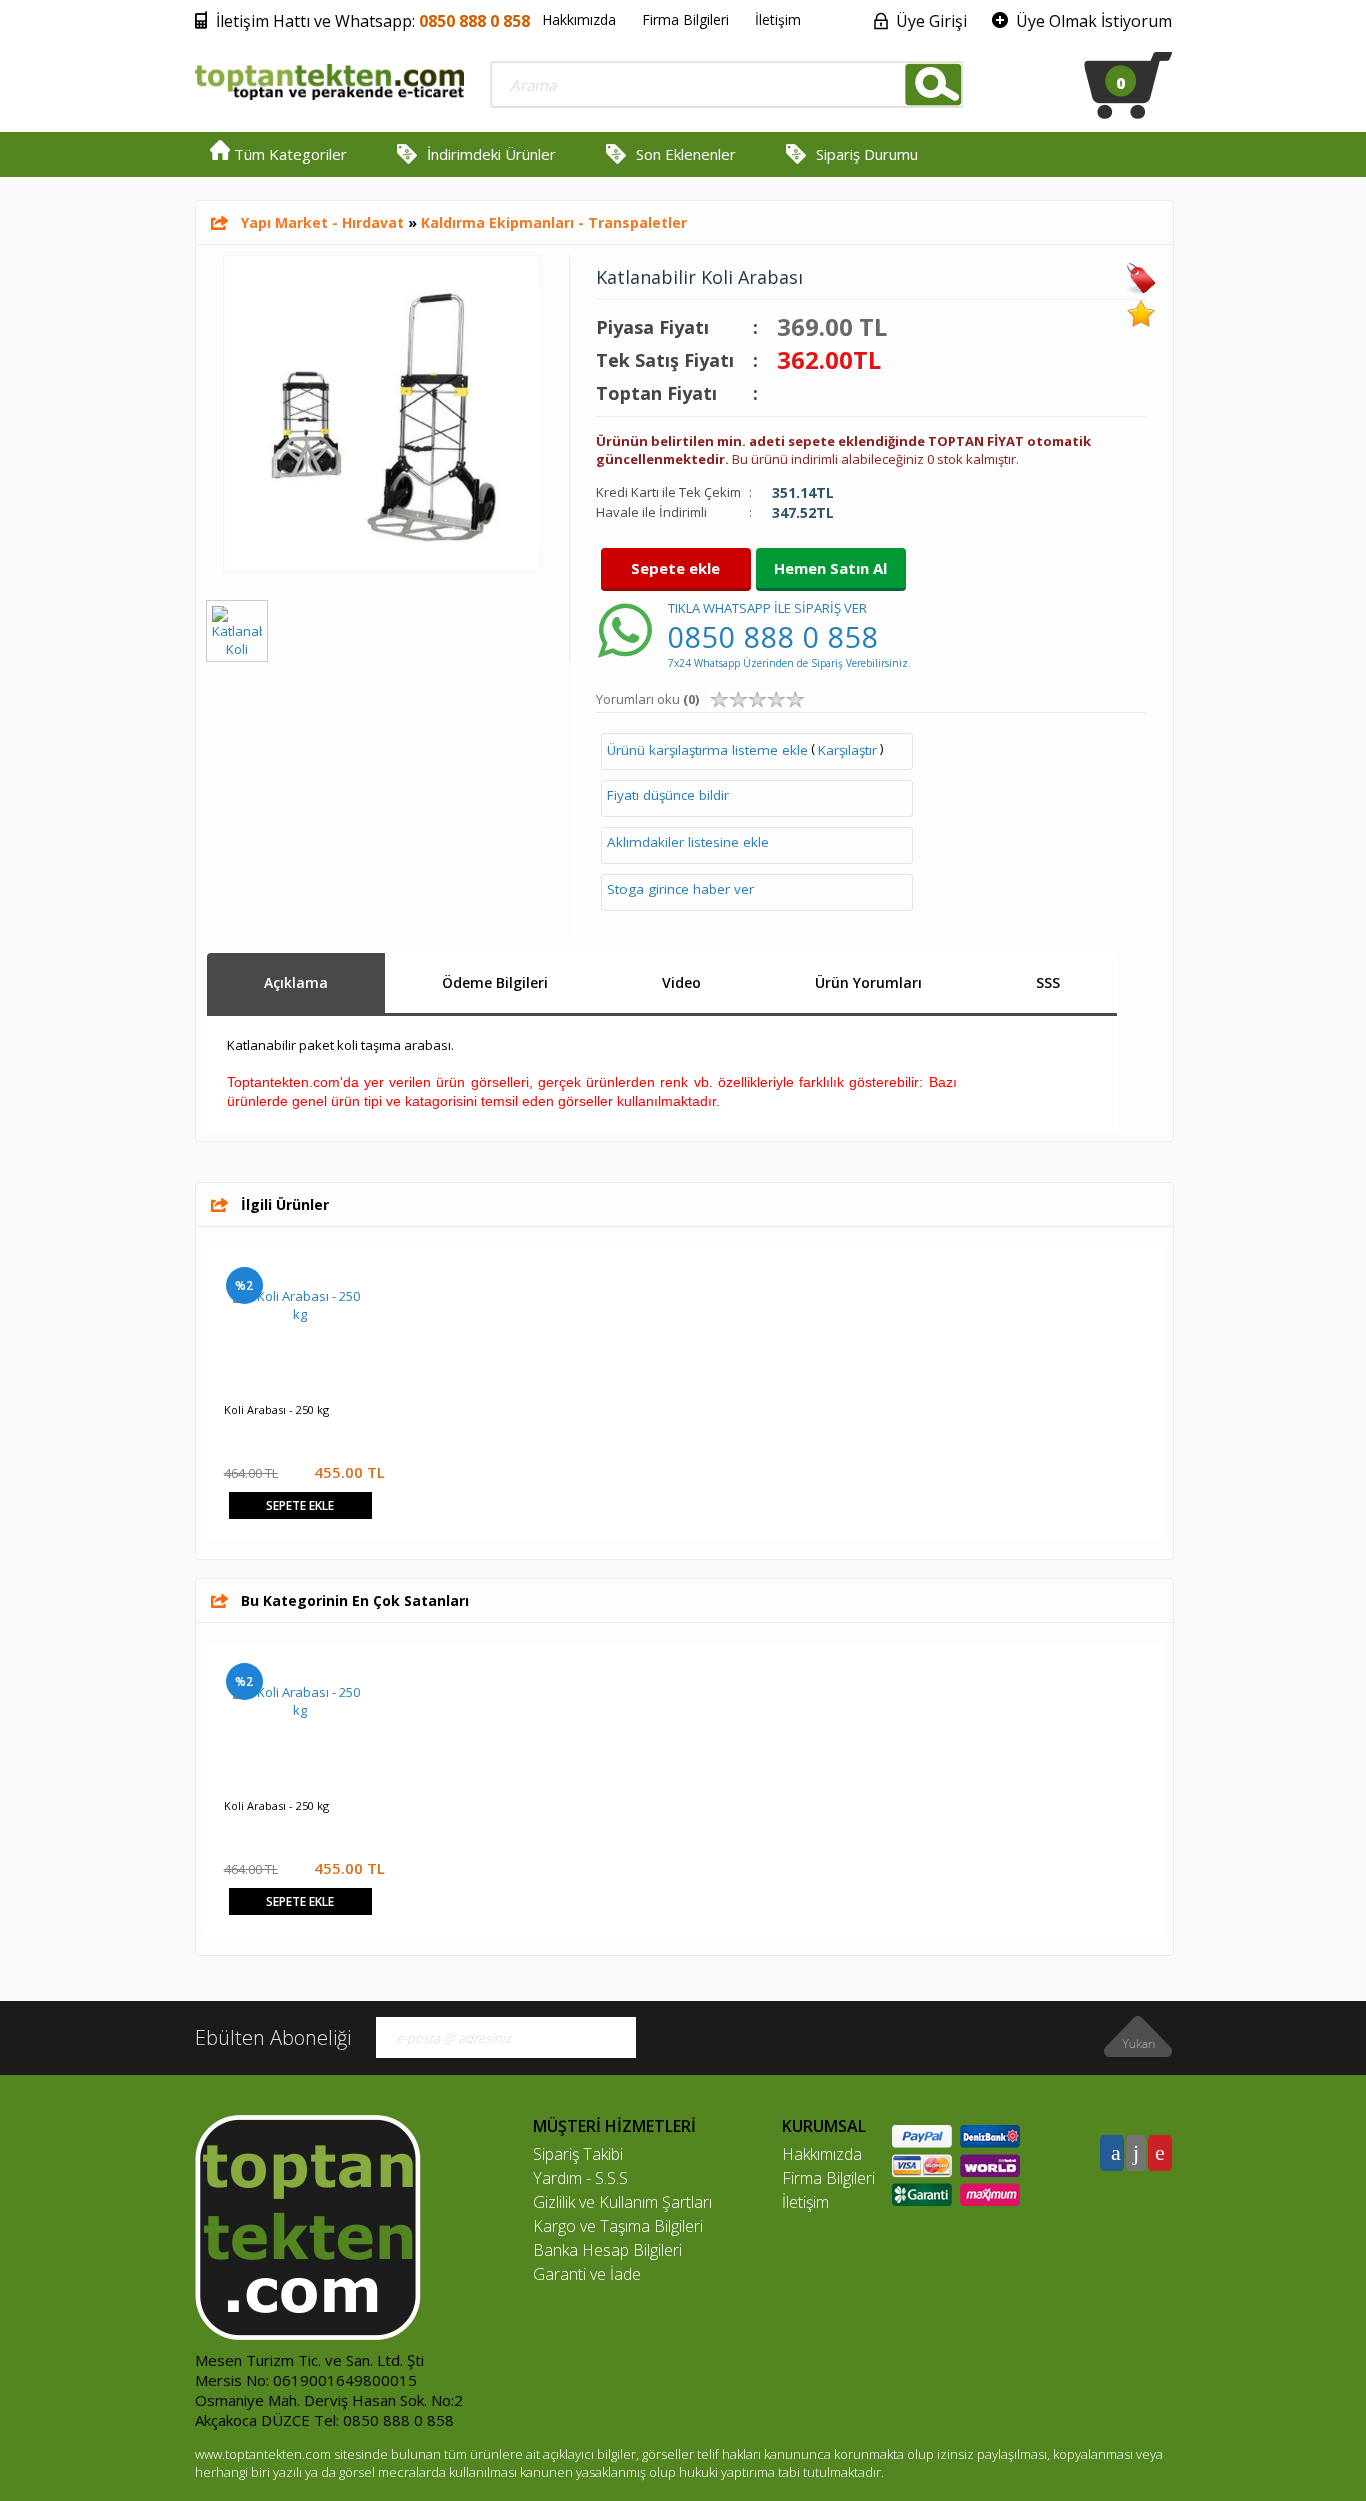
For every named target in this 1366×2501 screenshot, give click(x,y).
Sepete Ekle (300, 1505)
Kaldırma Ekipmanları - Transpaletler (554, 222)
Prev (231, 1285)
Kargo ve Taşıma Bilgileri (618, 2226)
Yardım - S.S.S (580, 2178)
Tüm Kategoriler (288, 154)
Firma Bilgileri (685, 19)
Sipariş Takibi (578, 2154)
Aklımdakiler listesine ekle (688, 842)
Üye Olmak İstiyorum (1094, 21)
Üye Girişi (931, 21)
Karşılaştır (847, 750)
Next (1138, 1285)
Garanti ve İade (587, 2274)
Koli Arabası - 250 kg (276, 1409)
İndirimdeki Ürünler (491, 154)
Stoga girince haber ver (680, 889)
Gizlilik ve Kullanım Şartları (622, 2202)
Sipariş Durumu (867, 154)
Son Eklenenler (686, 154)
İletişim (778, 19)
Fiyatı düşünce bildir (668, 795)
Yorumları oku (647, 699)
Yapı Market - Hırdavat (322, 222)
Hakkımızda (579, 19)
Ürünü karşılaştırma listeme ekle (707, 750)
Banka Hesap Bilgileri (607, 2250)
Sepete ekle (675, 568)
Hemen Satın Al (830, 568)
